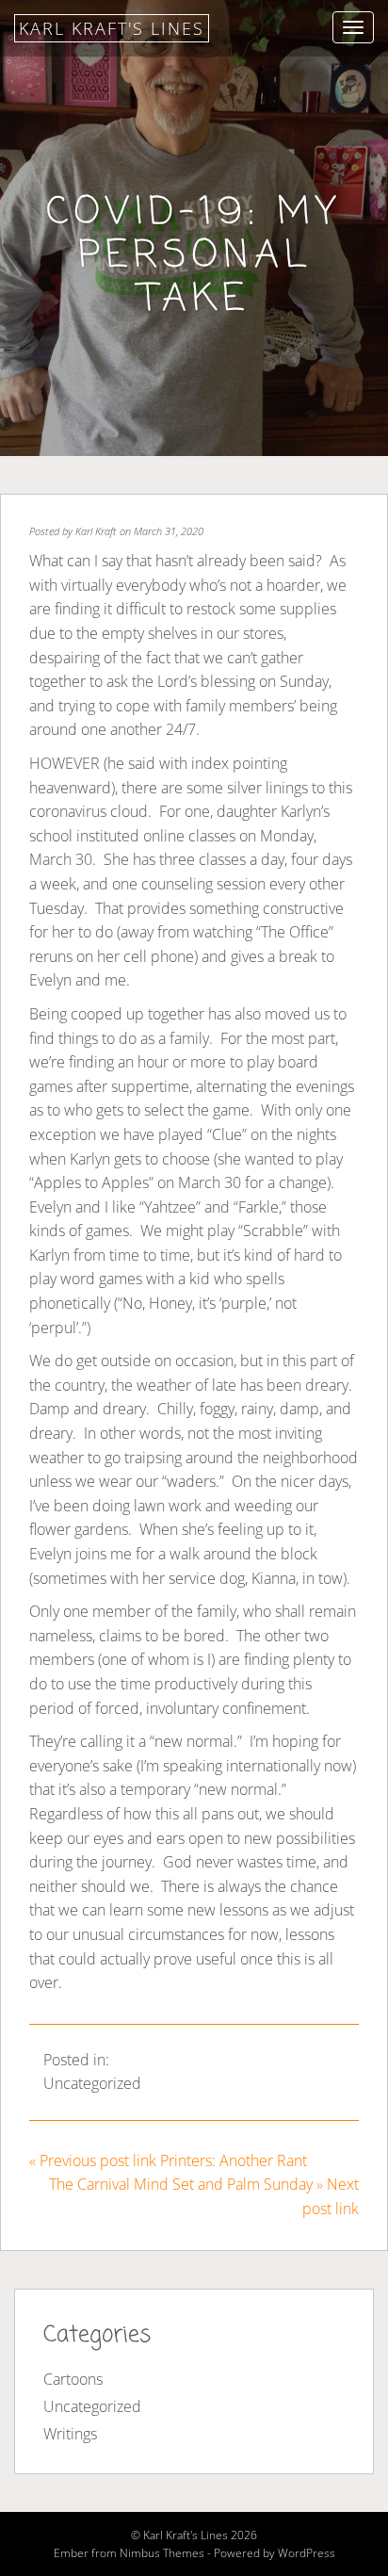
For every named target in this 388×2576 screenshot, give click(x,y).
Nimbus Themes (162, 2553)
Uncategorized (92, 2083)
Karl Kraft (96, 531)
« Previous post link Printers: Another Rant (168, 2160)
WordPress (307, 2553)
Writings (70, 2434)
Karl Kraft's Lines (112, 28)
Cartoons (73, 2379)
